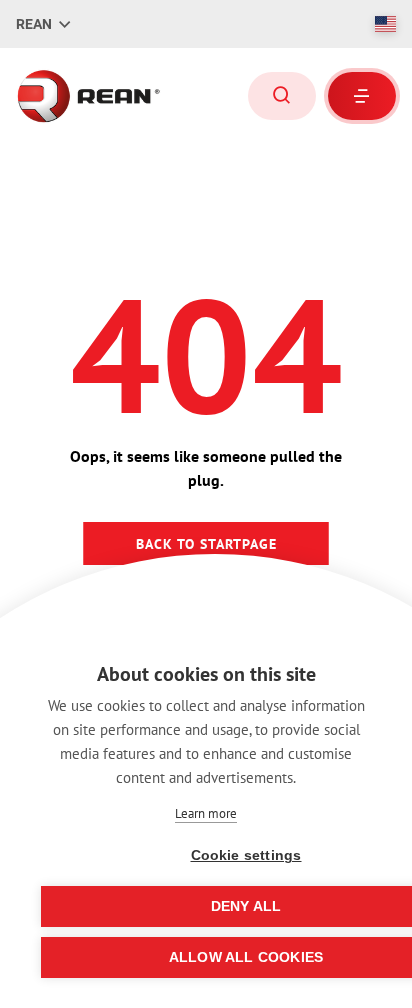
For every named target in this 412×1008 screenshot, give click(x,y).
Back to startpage (206, 544)
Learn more (206, 813)
